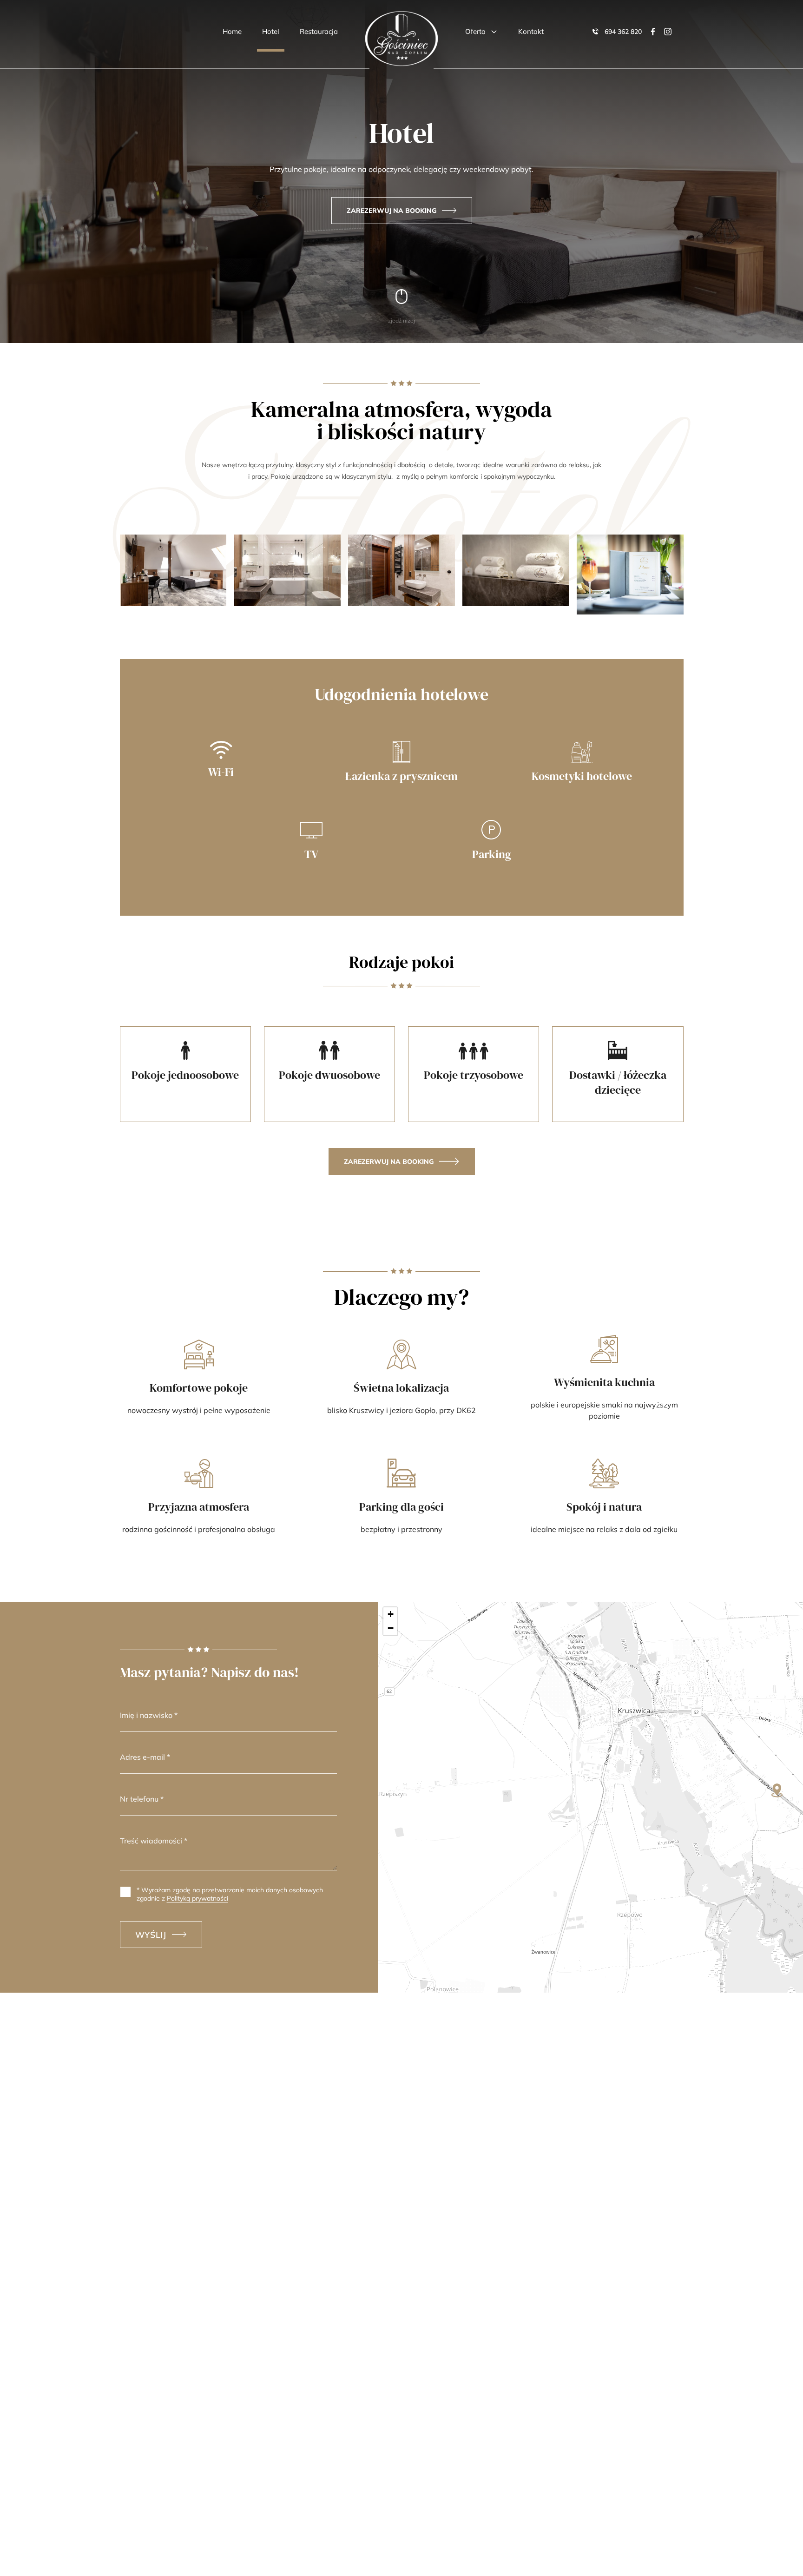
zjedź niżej (401, 320)
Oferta (475, 31)
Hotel (271, 31)
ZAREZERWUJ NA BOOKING (392, 211)
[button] (777, 1790)
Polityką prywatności (197, 1898)
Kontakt (531, 31)
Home (232, 31)
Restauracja (319, 31)
